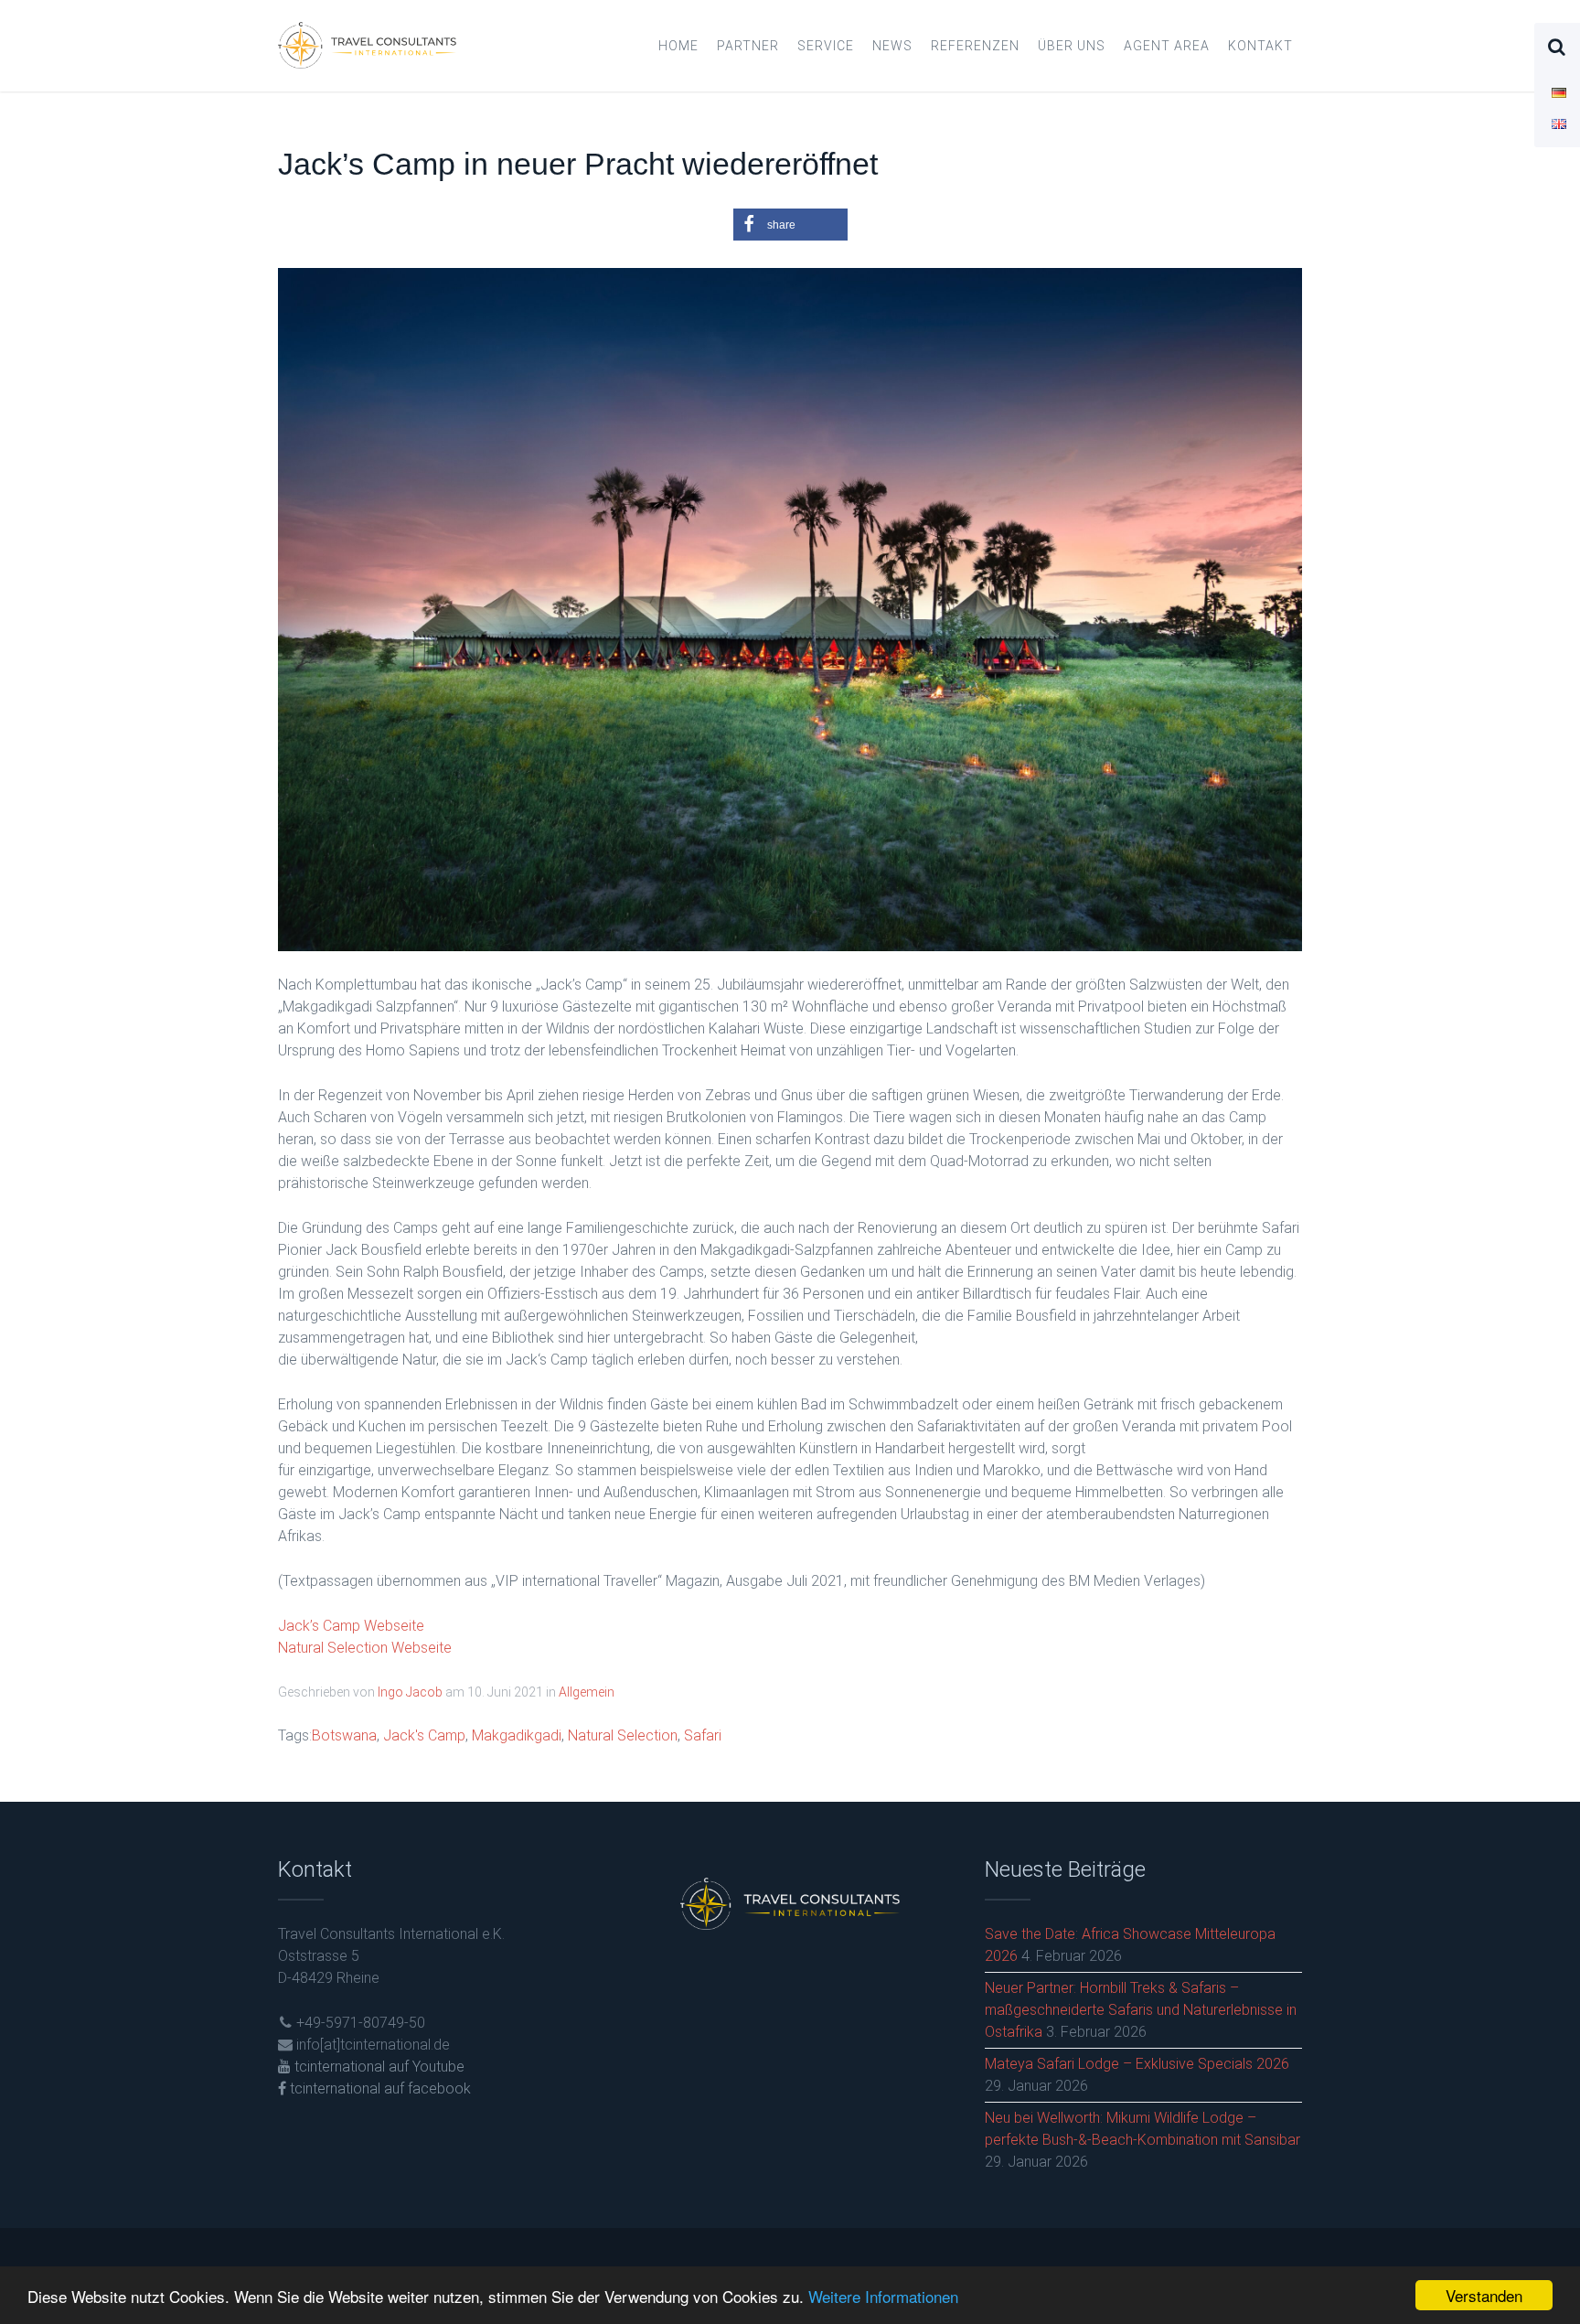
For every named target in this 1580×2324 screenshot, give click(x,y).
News (892, 46)
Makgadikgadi (517, 1735)
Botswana (344, 1735)
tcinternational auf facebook (379, 2088)
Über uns (1072, 46)
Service (826, 46)
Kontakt (1260, 46)
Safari (703, 1735)
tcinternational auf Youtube (378, 2067)
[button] (790, 225)
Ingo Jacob (410, 1692)
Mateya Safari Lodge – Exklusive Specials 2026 (1137, 2064)
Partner (748, 46)
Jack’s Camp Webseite (351, 1626)
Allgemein (587, 1692)
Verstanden (1484, 2295)
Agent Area (1167, 46)
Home (678, 46)
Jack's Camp (424, 1735)
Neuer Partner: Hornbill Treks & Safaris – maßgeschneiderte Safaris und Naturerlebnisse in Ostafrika (1141, 2010)
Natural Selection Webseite (365, 1648)
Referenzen (975, 46)
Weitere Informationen (883, 2296)
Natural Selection (623, 1735)
